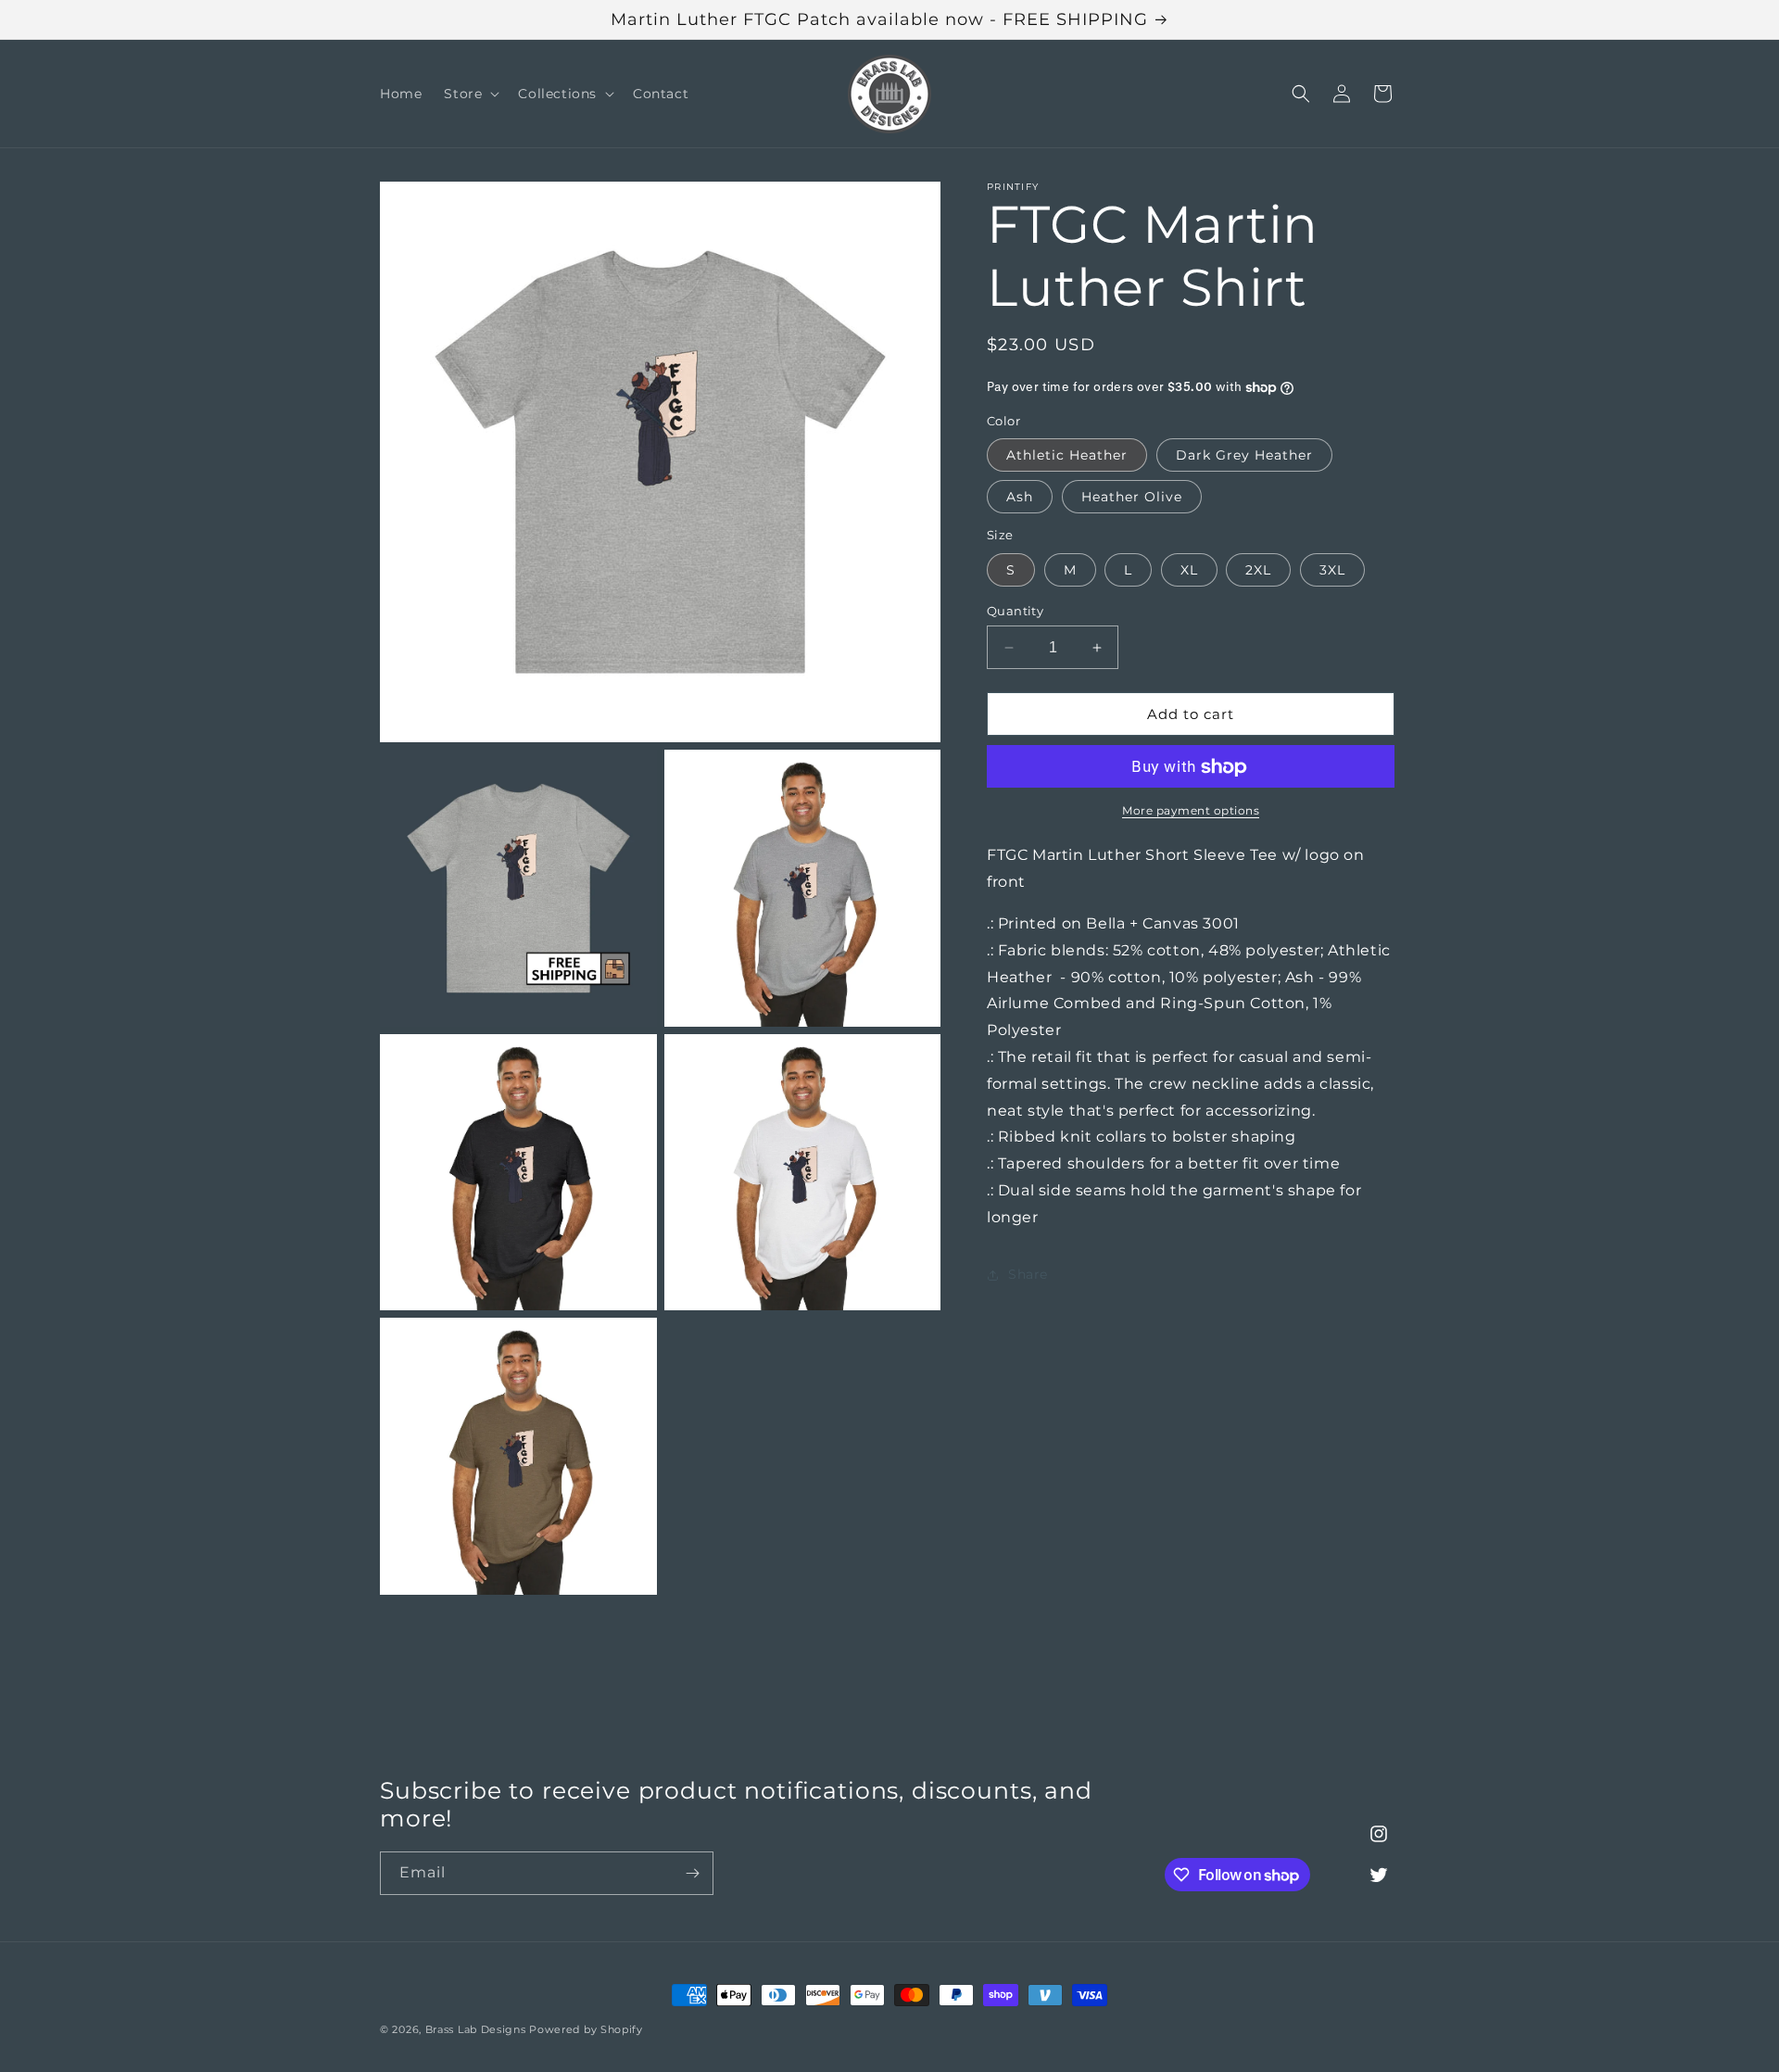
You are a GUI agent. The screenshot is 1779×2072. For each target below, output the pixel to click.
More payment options (1191, 811)
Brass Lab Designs (476, 2029)
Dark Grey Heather (1244, 456)
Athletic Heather (1067, 456)
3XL (1332, 570)
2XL (1258, 570)
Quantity (1015, 611)
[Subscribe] (692, 1873)
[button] (470, 94)
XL (1189, 570)
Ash (1020, 498)
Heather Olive (1132, 498)
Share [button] (1028, 1274)
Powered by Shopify (586, 2029)
